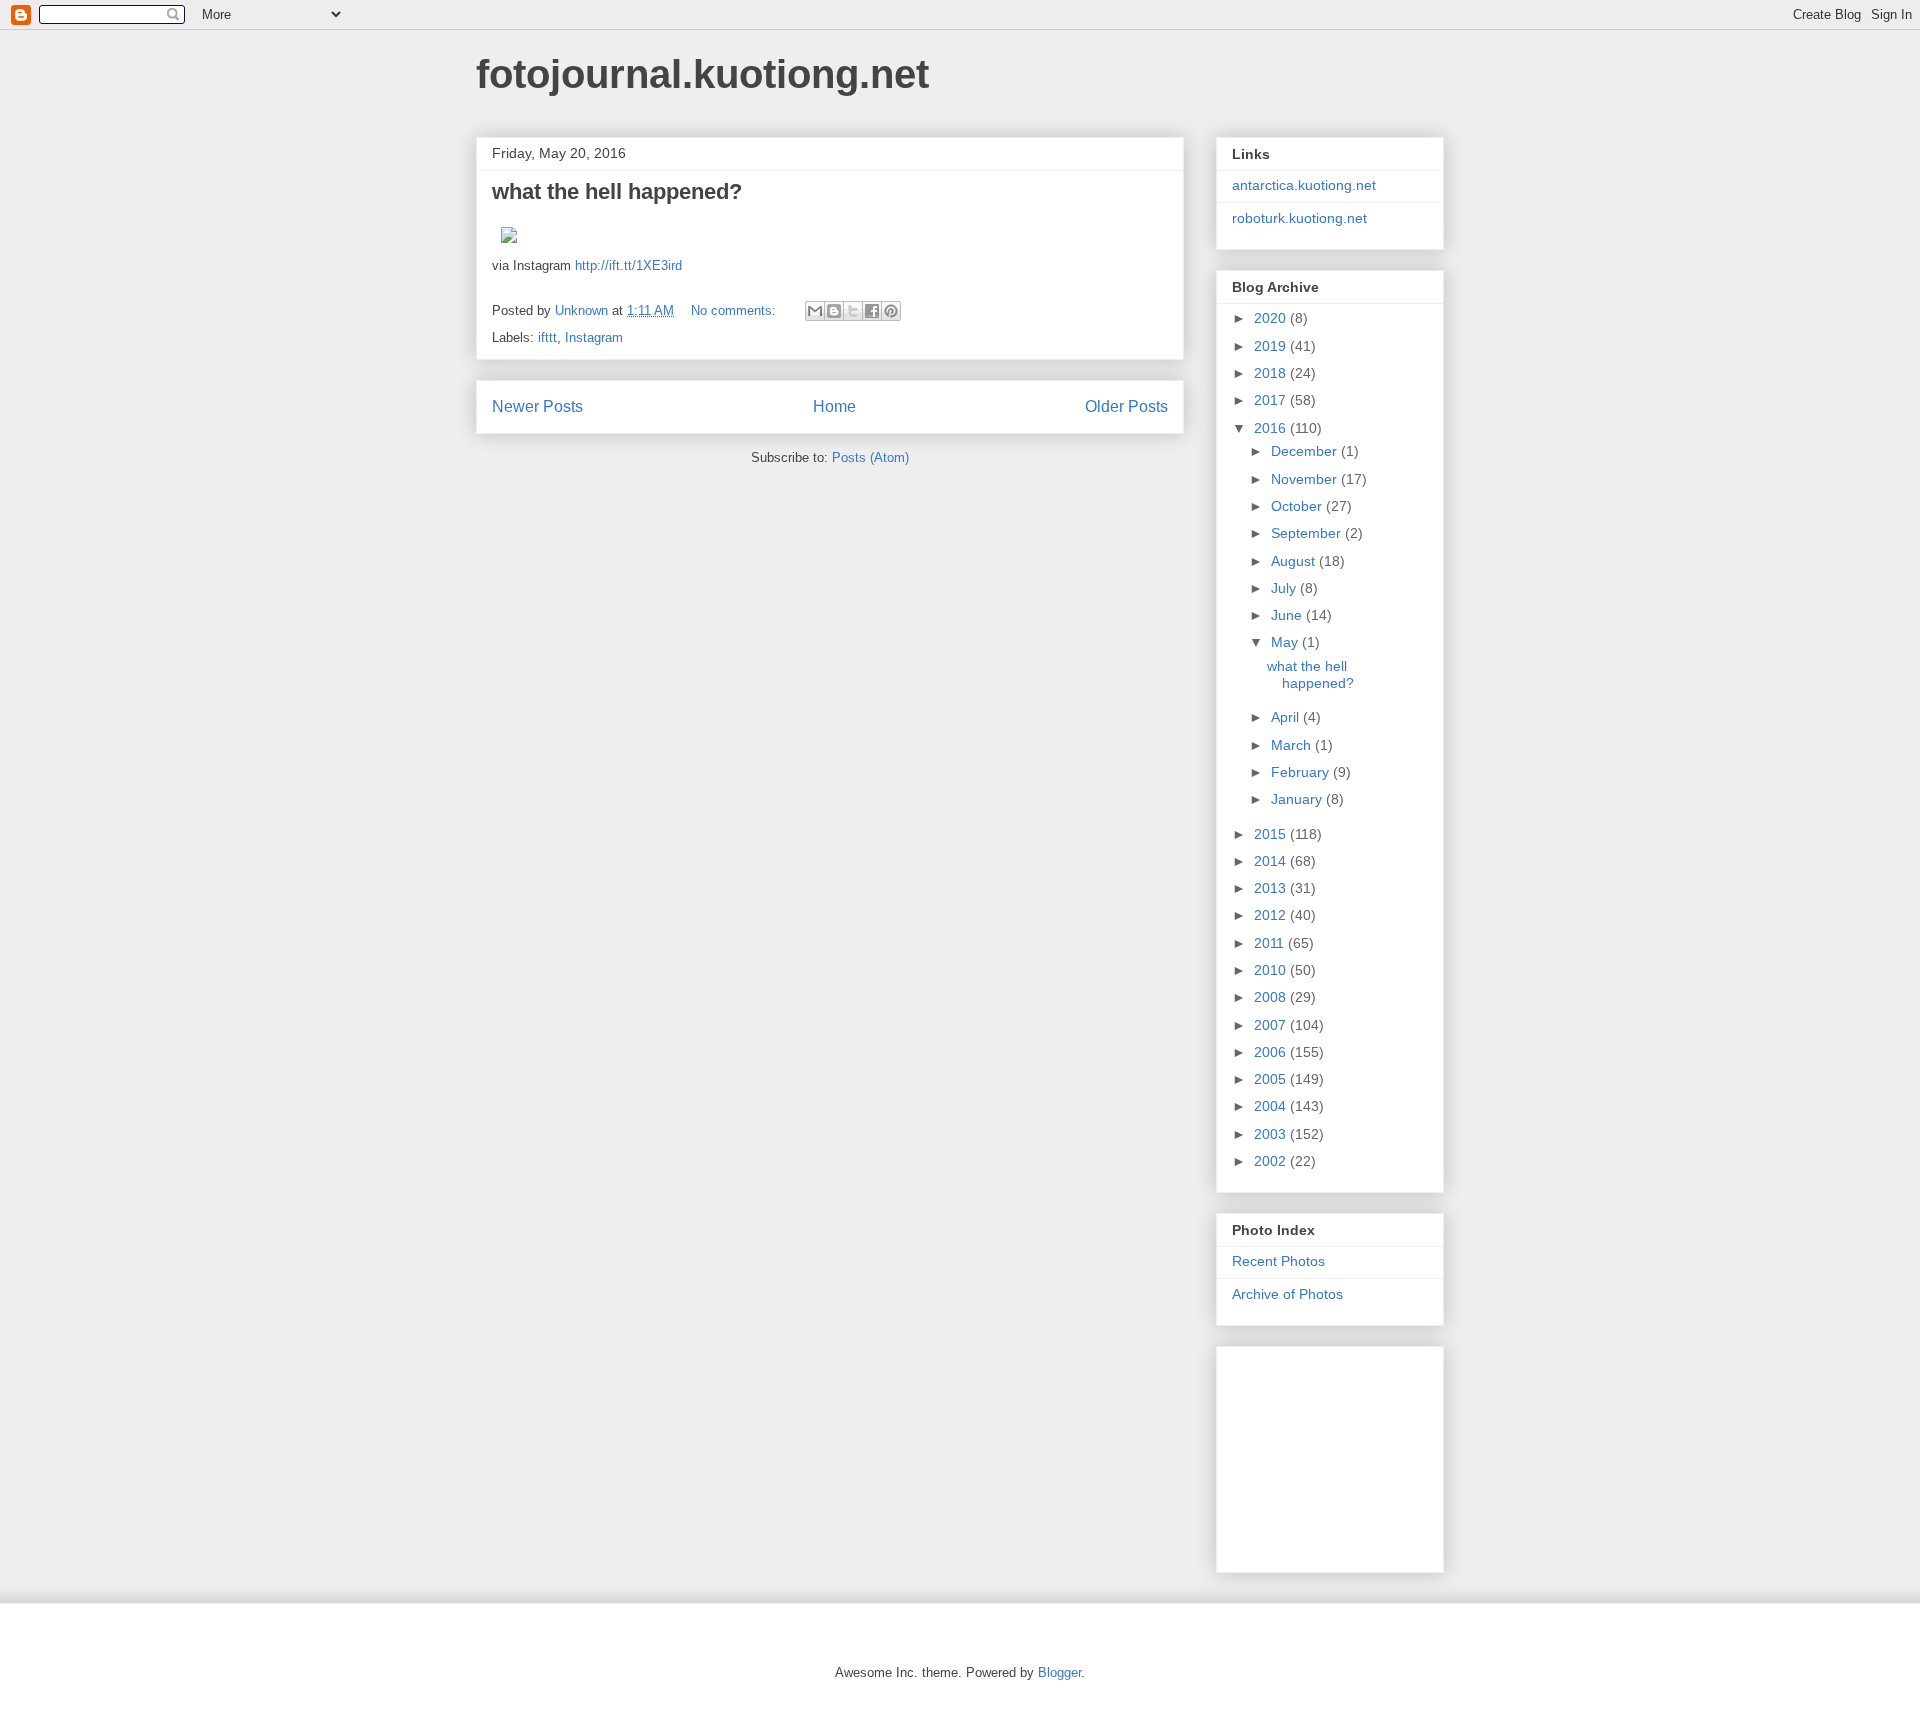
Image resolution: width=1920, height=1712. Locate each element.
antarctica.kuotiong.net (1304, 185)
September (1308, 533)
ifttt (547, 337)
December (1306, 451)
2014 (1272, 861)
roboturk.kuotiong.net (1299, 218)
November (1306, 479)
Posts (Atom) (870, 457)
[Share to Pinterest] (891, 311)
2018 (1272, 373)
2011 (1271, 943)
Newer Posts (537, 406)
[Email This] (815, 311)
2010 (1272, 970)
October (1298, 506)
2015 (1272, 834)
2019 (1272, 346)
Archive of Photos (1287, 1294)
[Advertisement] (1332, 1454)
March (1293, 745)
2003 (1272, 1134)
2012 (1272, 915)
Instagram (594, 337)
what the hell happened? (617, 191)
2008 (1272, 997)
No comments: (735, 310)
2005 (1272, 1079)
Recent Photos (1278, 1261)
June (1288, 615)
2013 (1272, 888)
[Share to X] (853, 311)
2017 (1272, 400)
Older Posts (1126, 406)
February (1302, 772)
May (1286, 642)
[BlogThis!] (834, 311)
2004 (1272, 1106)
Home (834, 406)
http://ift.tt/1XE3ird (628, 265)
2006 (1272, 1052)
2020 (1272, 318)
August (1295, 561)
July (1285, 588)
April (1287, 717)
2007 (1272, 1025)
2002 (1272, 1161)
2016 (1272, 428)
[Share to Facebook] (872, 311)
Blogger (1059, 1672)
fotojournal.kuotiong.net (702, 74)
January (1298, 799)
